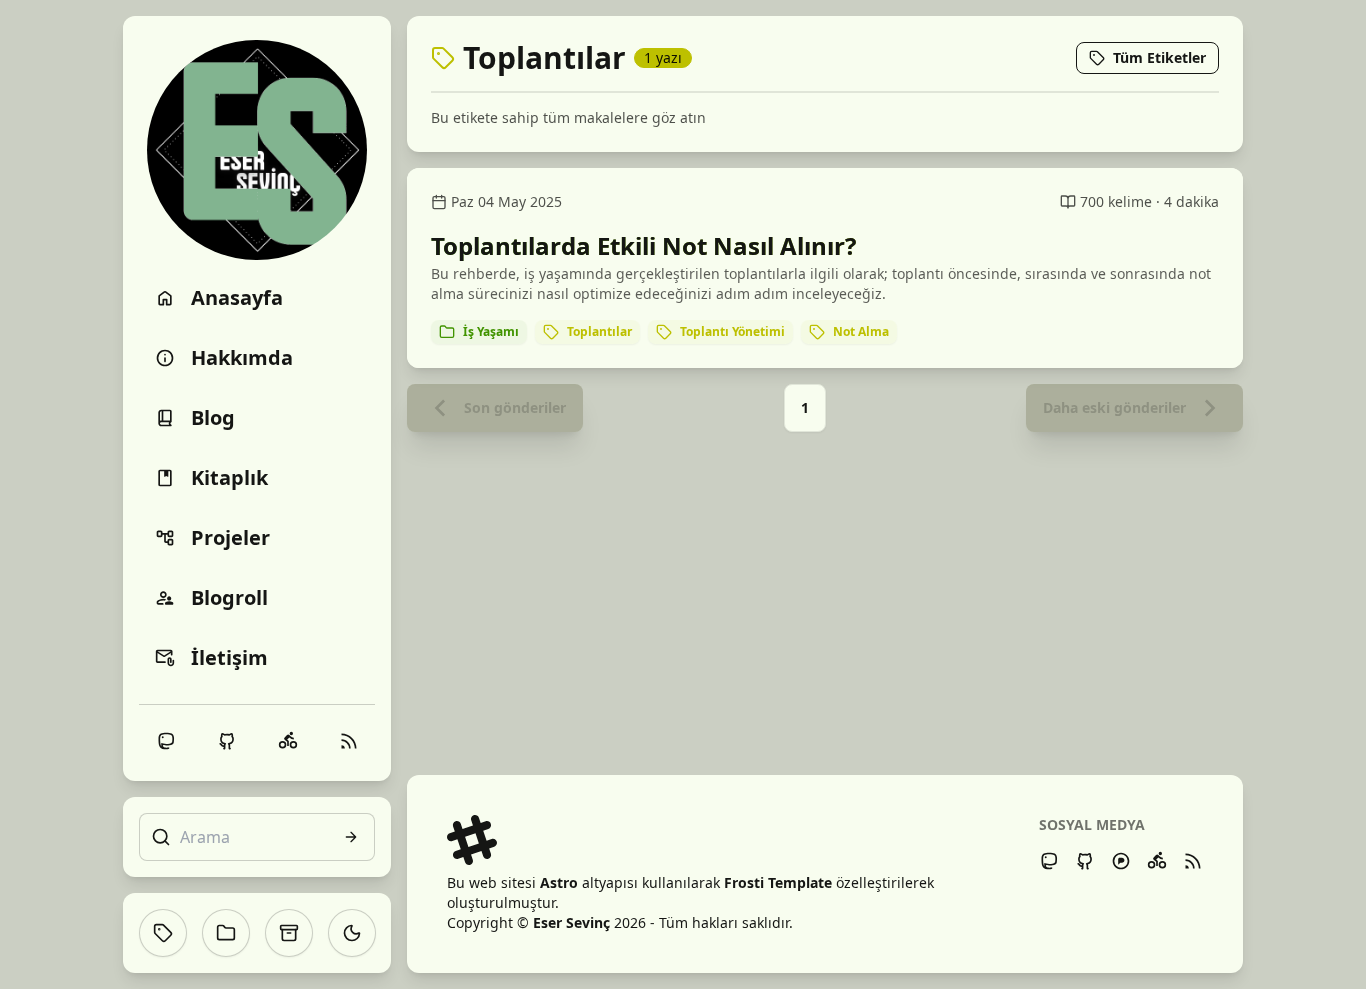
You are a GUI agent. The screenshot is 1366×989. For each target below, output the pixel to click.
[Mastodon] (1049, 861)
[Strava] (1157, 861)
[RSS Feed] (1193, 861)
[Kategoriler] (226, 933)
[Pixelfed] (1121, 861)
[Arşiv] (289, 933)
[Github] (1085, 861)
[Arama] (351, 837)
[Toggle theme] (352, 933)
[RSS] (349, 741)
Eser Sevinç (571, 922)
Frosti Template (778, 882)
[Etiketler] (163, 933)
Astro (559, 882)
